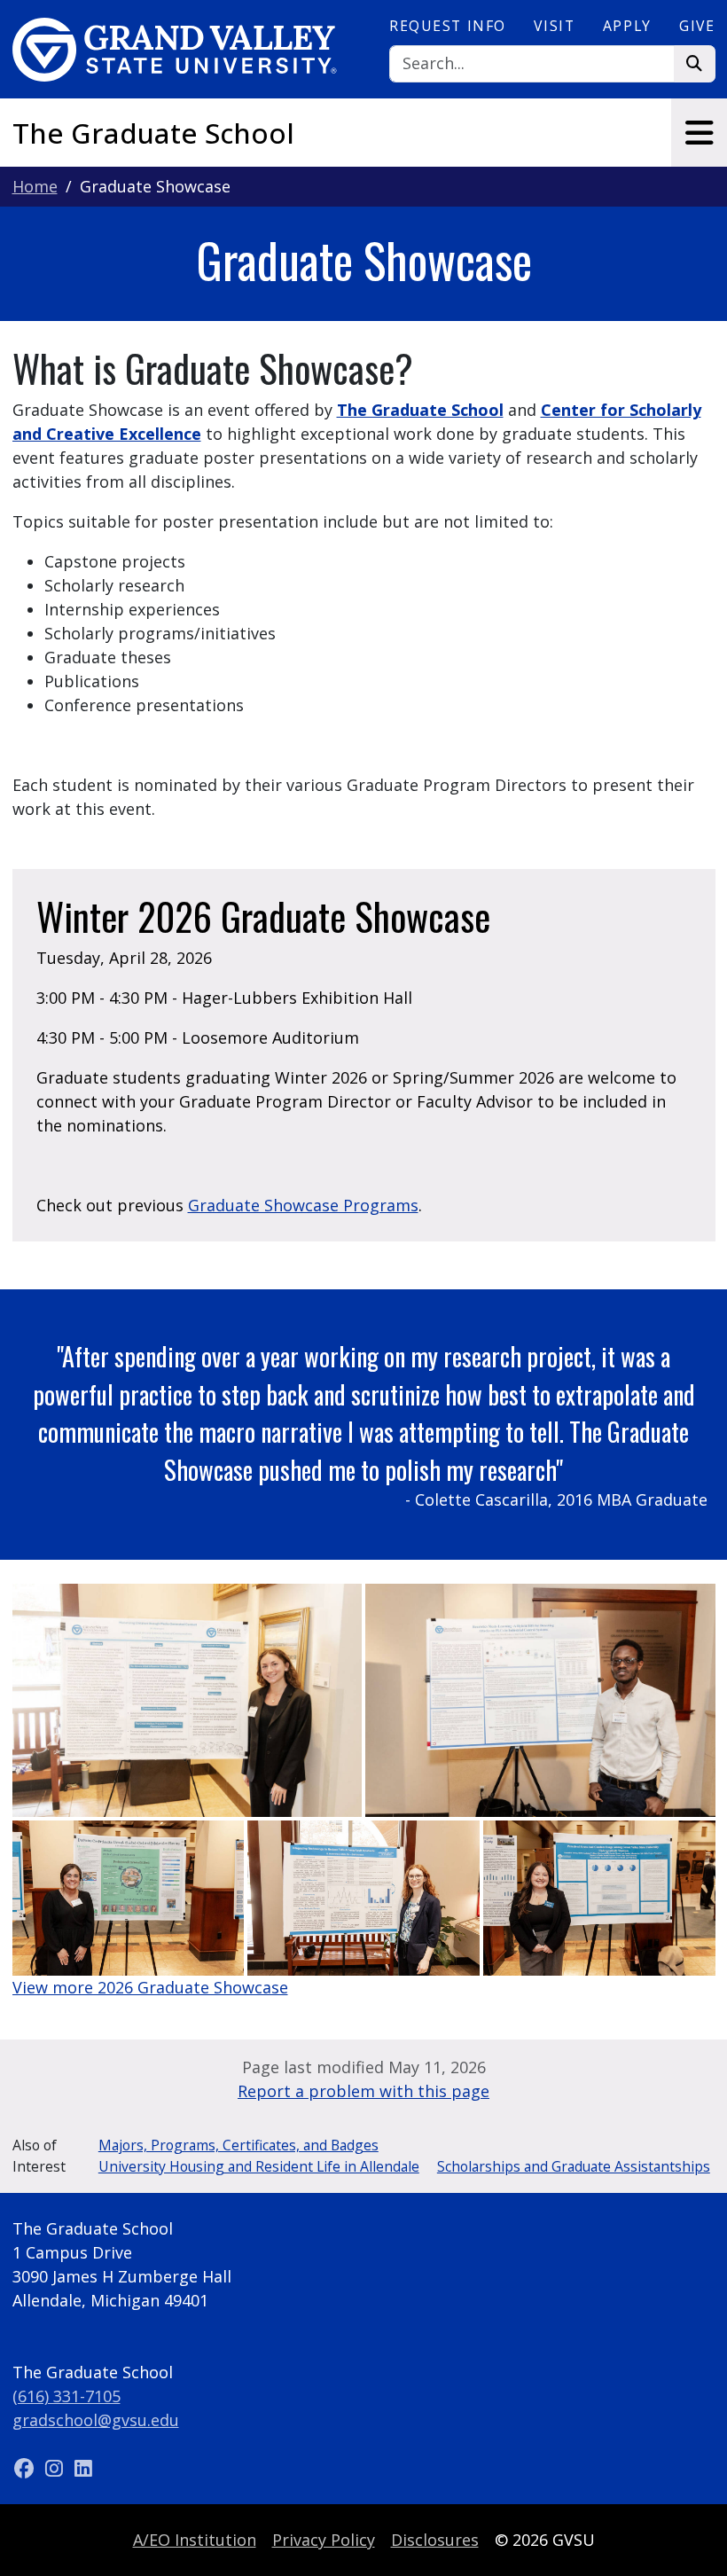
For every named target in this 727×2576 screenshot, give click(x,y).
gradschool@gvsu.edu (96, 2420)
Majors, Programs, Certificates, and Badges (238, 2145)
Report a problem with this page (363, 2091)
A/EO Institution (195, 2540)
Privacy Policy (324, 2540)
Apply (627, 26)
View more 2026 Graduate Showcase (150, 1987)
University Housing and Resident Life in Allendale (259, 2166)
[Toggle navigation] (699, 133)
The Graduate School (153, 133)
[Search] (695, 64)
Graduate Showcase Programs (303, 1205)
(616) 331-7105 (66, 2396)
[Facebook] (27, 2468)
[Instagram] (56, 2468)
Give (697, 26)
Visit (554, 26)
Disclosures (435, 2540)
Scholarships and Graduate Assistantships (574, 2166)
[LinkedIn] (83, 2468)
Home (35, 186)
